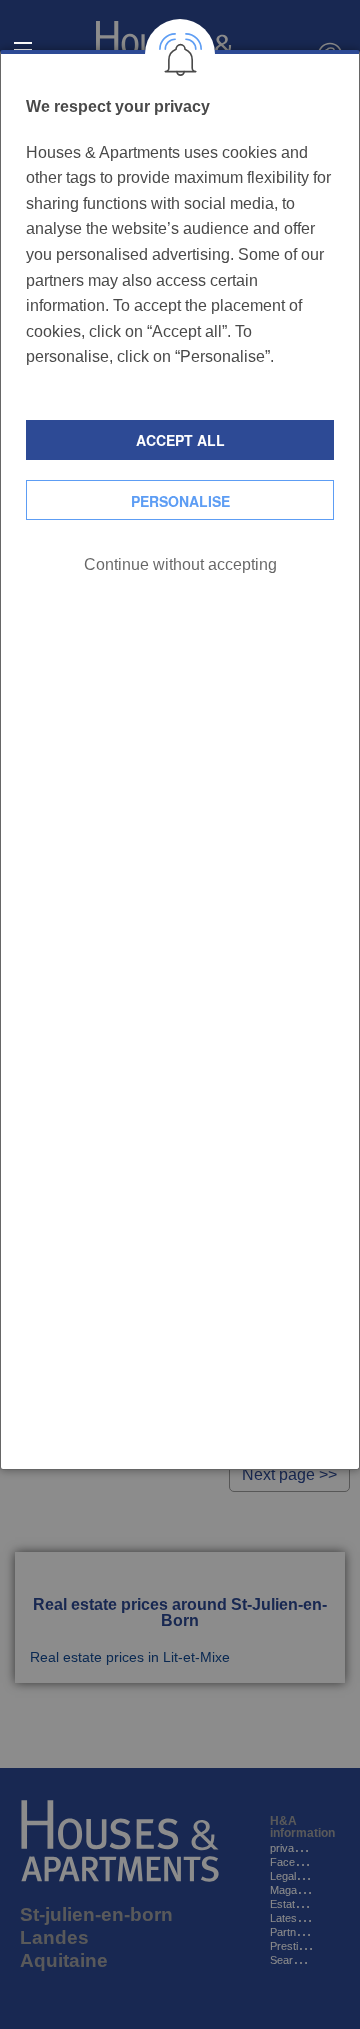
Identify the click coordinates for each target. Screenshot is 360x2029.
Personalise (180, 501)
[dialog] (180, 760)
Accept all (180, 440)
